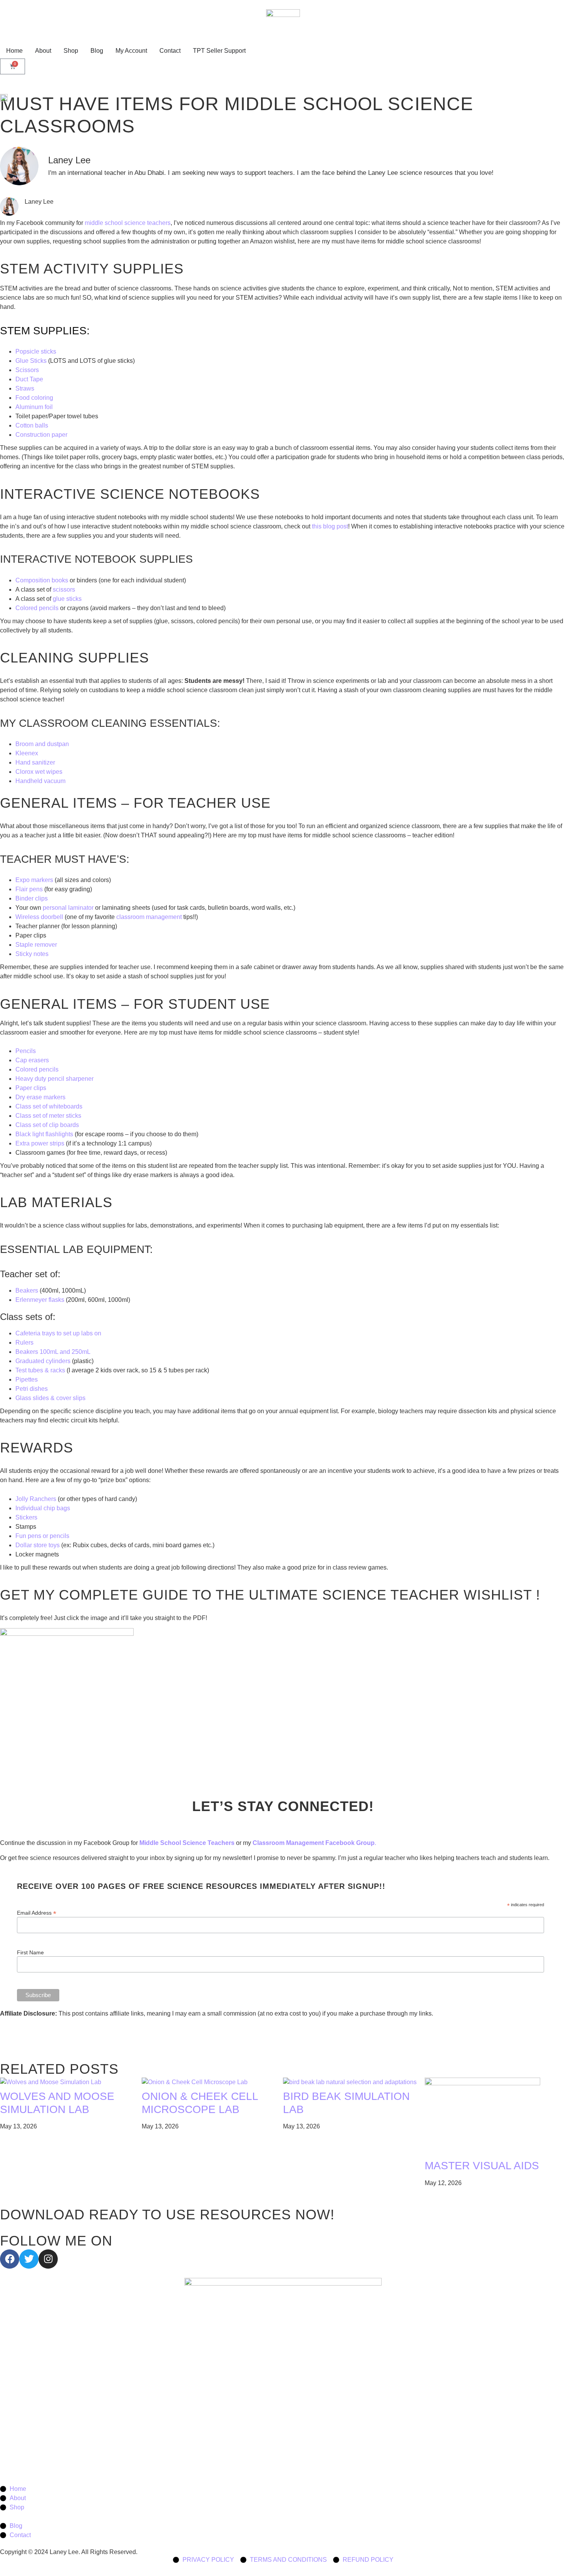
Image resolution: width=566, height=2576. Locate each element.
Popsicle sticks (36, 351)
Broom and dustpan (42, 744)
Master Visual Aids (482, 2166)
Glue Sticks (31, 361)
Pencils (26, 1051)
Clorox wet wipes (39, 772)
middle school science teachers (127, 223)
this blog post (330, 526)
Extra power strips (40, 1143)
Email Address (37, 1913)
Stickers (26, 1517)
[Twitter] (29, 2259)
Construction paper (41, 435)
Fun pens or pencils (42, 1536)
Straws (25, 388)
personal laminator (68, 908)
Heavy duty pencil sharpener (54, 1079)
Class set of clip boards (47, 1125)
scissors (64, 589)
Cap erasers (32, 1060)
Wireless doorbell (39, 917)
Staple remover (36, 945)
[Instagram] (48, 2259)
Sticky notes (32, 954)
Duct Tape (29, 379)
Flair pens (30, 889)
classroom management (150, 917)
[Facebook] (10, 2259)
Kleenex (27, 753)
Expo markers (34, 880)
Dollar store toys (38, 1545)
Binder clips (32, 898)
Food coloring (34, 398)
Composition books (42, 580)
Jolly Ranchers (36, 1499)
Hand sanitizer (35, 762)
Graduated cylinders (43, 1361)
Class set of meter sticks (48, 1116)
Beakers (27, 1291)
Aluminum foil (34, 407)
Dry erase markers (40, 1097)
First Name (30, 1952)
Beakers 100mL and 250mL (54, 1352)
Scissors (27, 370)
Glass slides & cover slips (51, 1398)
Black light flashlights (44, 1134)
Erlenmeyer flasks (40, 1300)
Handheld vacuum (40, 781)
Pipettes (27, 1379)
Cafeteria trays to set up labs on (59, 1333)
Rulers (24, 1343)
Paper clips (31, 1088)
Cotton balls (32, 425)
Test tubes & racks (40, 1370)
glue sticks (67, 599)
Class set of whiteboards (49, 1106)
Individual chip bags (43, 1508)
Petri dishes (32, 1389)
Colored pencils (38, 608)
